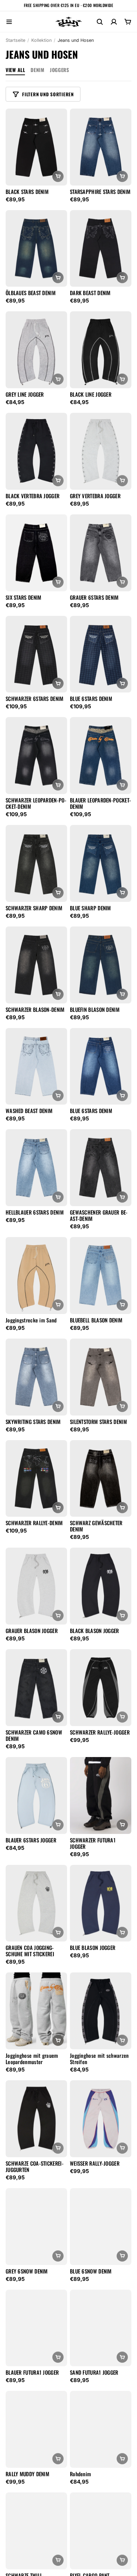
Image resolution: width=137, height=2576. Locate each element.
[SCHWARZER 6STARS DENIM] (36, 654)
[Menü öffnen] (9, 22)
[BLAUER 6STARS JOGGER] (36, 1796)
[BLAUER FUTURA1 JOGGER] (36, 2328)
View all (15, 70)
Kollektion (41, 40)
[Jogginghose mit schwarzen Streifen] (101, 2011)
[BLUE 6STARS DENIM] (101, 654)
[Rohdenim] (101, 2429)
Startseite (15, 40)
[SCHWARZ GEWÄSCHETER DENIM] (101, 1479)
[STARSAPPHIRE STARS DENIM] (101, 147)
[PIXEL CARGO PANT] (101, 2531)
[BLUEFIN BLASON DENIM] (101, 965)
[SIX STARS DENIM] (36, 553)
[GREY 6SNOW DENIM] (36, 2227)
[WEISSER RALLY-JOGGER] (101, 2119)
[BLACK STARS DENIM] (36, 147)
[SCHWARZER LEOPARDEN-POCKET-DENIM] (36, 756)
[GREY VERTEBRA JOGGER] (101, 451)
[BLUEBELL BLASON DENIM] (101, 1276)
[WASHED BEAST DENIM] (36, 1066)
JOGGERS (59, 70)
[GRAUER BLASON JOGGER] (36, 1586)
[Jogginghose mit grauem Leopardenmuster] (36, 2011)
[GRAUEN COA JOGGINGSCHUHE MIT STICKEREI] (36, 1903)
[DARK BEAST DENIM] (101, 249)
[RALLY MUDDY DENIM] (36, 2429)
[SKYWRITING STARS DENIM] (36, 1377)
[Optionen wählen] (58, 176)
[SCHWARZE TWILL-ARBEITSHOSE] (36, 2531)
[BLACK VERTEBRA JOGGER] (36, 451)
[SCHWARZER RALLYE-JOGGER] (101, 1688)
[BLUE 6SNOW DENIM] (101, 2227)
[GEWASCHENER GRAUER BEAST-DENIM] (101, 1168)
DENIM (37, 70)
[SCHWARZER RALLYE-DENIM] (36, 1479)
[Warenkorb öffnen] (128, 22)
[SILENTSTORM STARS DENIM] (101, 1377)
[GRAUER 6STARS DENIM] (101, 553)
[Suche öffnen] (100, 22)
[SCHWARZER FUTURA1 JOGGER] (101, 1796)
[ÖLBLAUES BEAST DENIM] (36, 249)
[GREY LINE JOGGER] (36, 350)
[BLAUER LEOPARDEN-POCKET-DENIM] (101, 756)
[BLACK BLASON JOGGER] (101, 1586)
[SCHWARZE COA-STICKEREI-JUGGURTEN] (36, 2119)
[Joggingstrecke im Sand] (36, 1276)
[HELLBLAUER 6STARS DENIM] (36, 1168)
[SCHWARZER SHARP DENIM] (36, 863)
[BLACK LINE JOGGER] (101, 350)
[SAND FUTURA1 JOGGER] (101, 2328)
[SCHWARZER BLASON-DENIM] (36, 965)
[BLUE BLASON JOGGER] (101, 1903)
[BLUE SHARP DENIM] (101, 863)
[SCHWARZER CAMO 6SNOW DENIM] (36, 1688)
